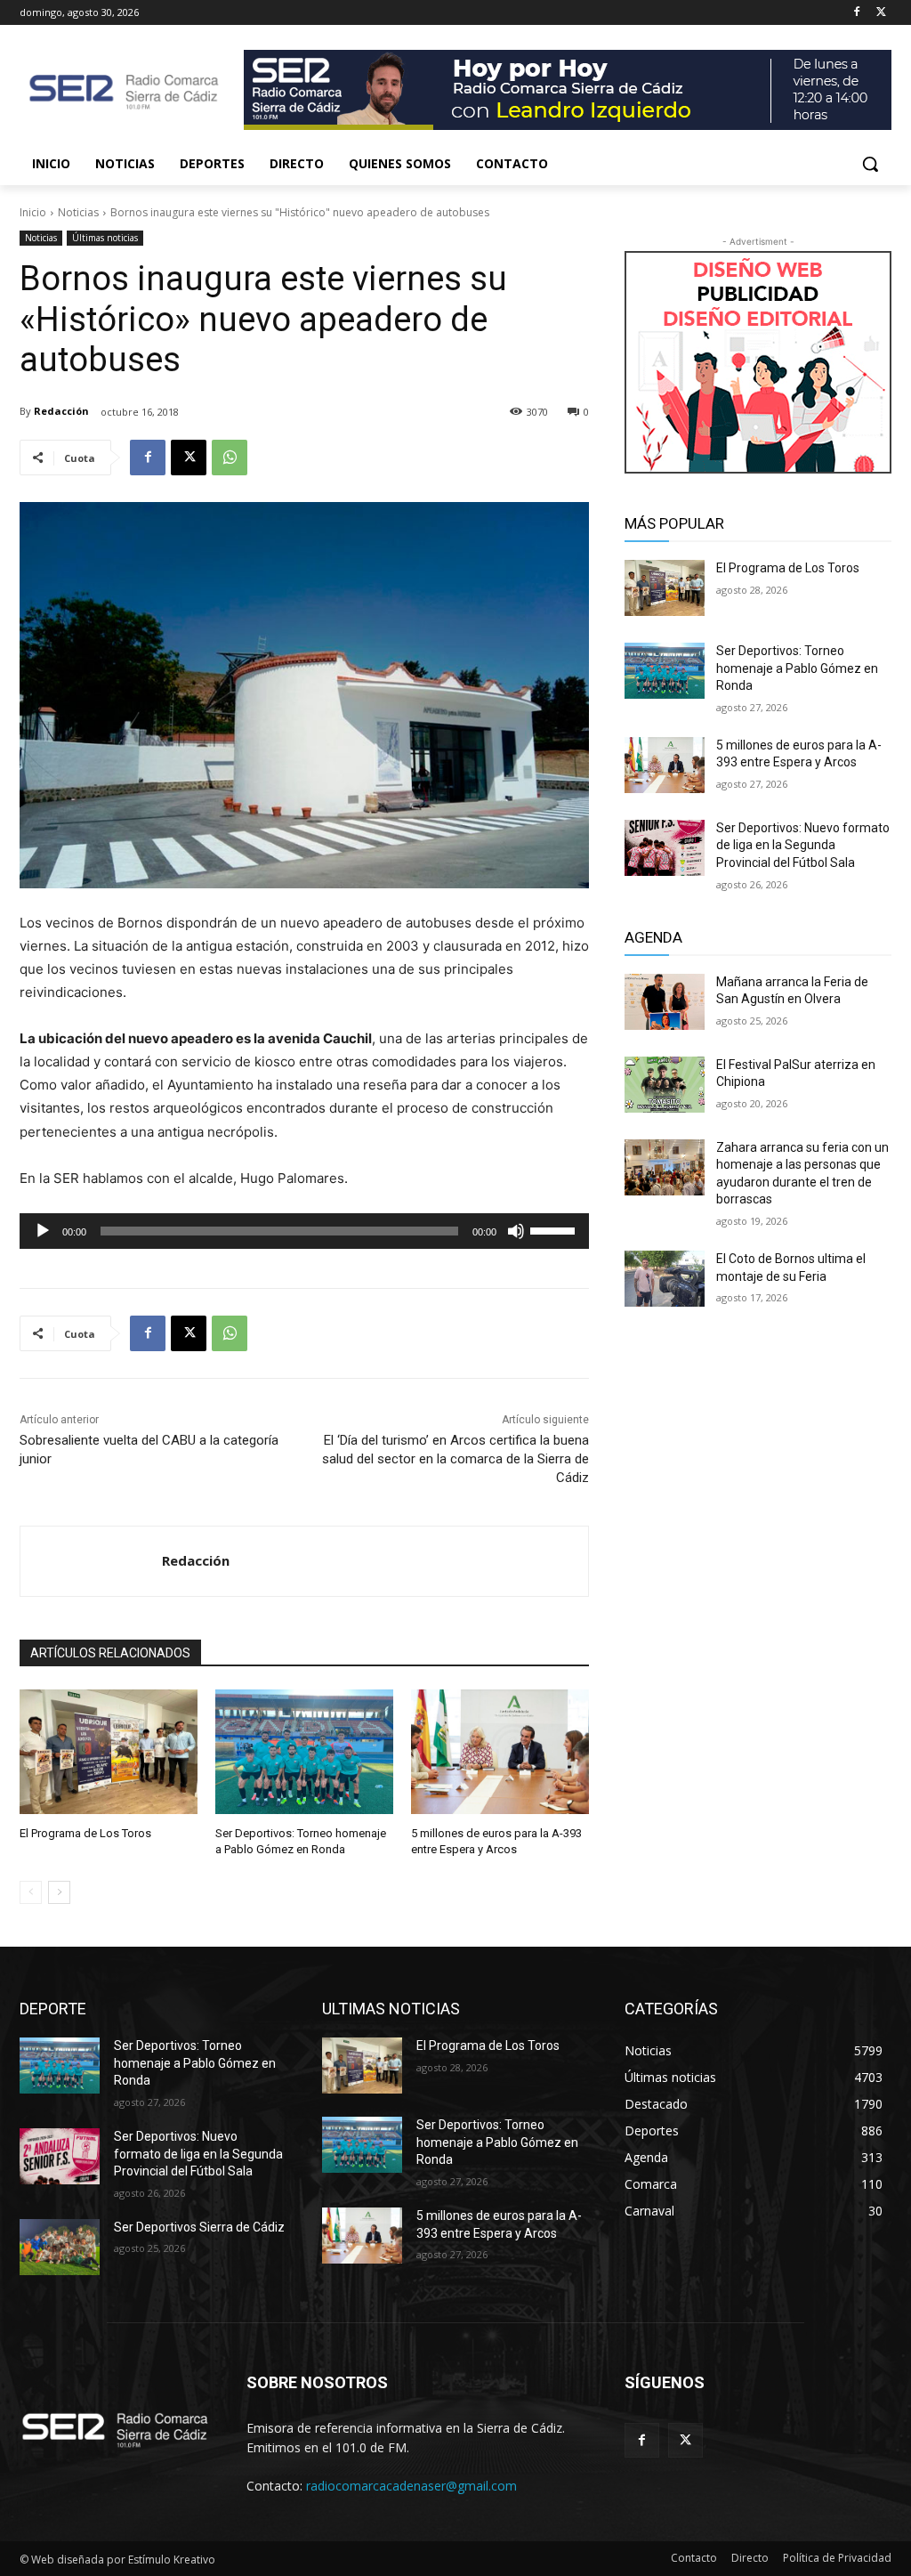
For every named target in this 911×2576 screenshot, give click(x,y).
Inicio (33, 212)
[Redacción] (91, 1561)
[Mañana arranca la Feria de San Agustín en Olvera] (665, 1002)
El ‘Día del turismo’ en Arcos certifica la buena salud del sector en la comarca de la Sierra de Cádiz (455, 1459)
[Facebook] (856, 13)
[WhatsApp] (230, 458)
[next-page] (59, 1892)
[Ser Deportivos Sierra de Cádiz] (60, 2247)
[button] (870, 164)
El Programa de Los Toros (85, 1833)
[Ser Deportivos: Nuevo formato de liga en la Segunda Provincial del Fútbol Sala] (665, 848)
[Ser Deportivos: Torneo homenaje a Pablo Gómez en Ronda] (304, 1752)
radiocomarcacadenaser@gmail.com (411, 2486)
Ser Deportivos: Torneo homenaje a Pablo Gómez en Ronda (797, 668)
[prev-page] (31, 1892)
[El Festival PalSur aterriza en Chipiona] (665, 1085)
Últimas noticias (105, 238)
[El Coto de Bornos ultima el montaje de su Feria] (665, 1279)
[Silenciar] (516, 1231)
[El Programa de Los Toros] (109, 1752)
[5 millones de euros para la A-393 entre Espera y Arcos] (500, 1752)
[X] (881, 13)
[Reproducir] (43, 1231)
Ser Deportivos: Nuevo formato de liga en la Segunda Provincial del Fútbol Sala (803, 845)
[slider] (555, 1229)
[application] (304, 1231)
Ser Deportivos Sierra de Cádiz (199, 2227)
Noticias (78, 212)
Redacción (61, 411)
